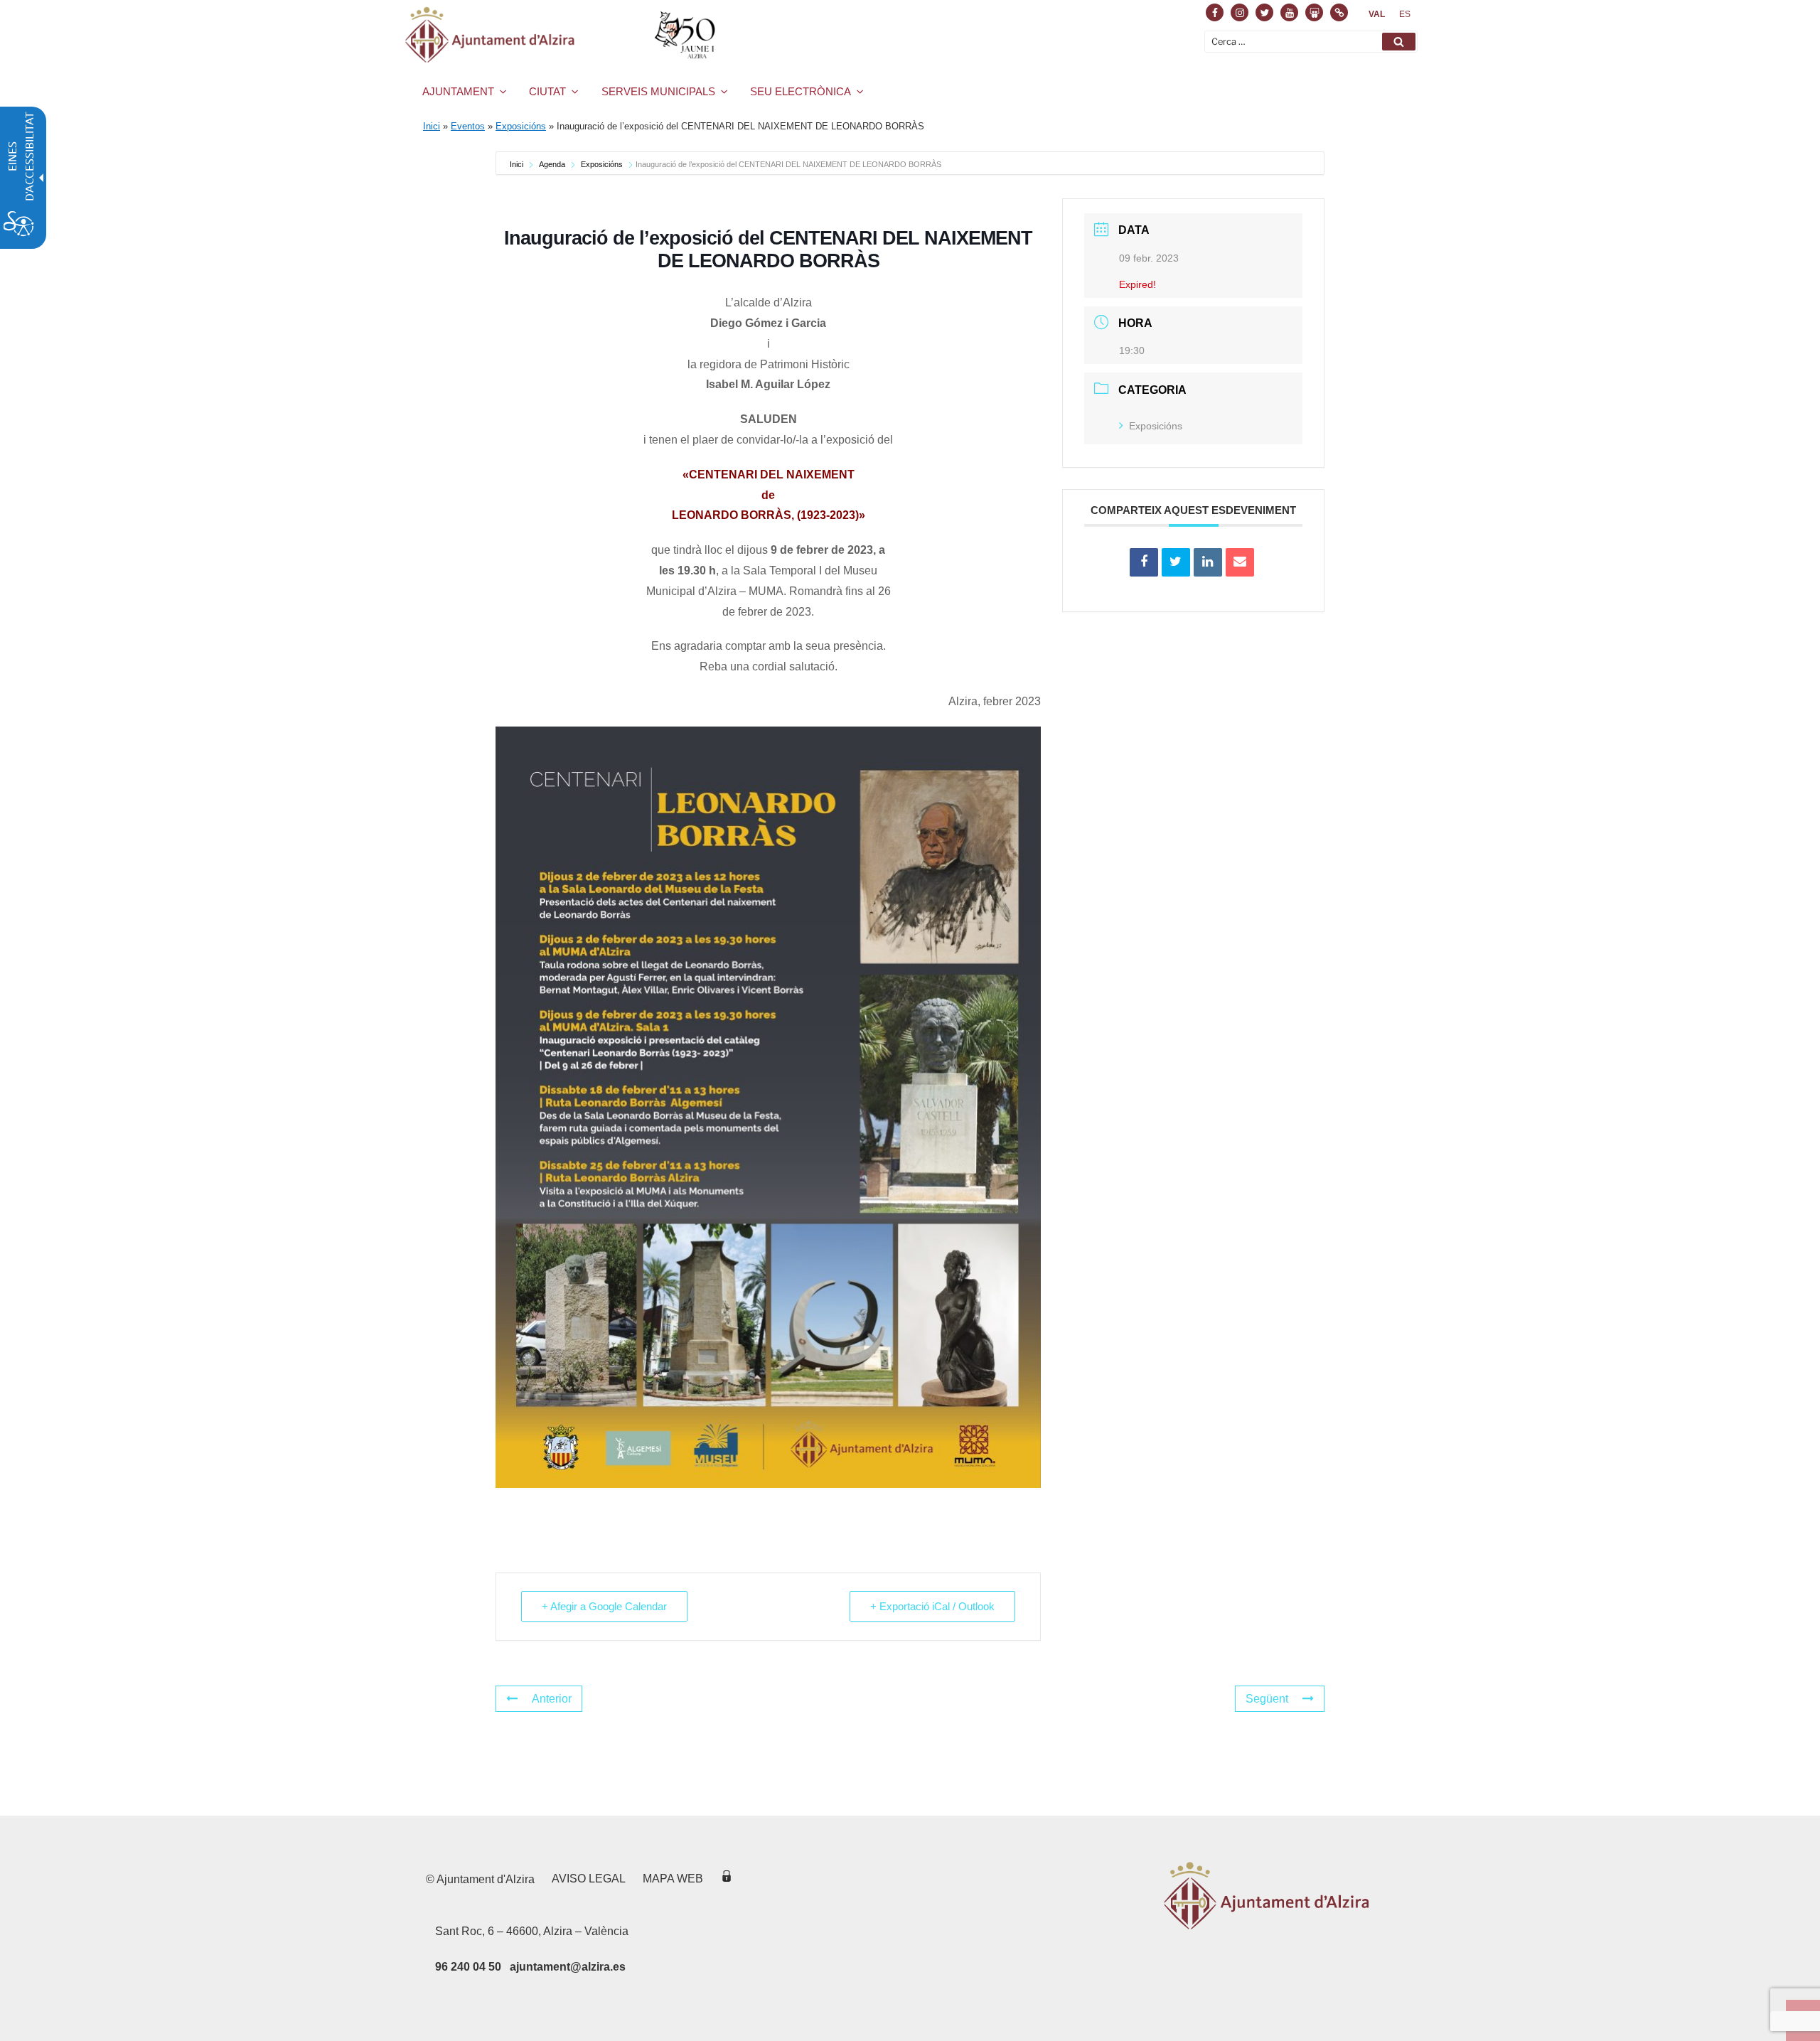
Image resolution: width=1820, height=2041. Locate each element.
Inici (432, 126)
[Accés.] (727, 1879)
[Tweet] (1176, 562)
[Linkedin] (1208, 562)
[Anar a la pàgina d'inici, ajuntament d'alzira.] (563, 35)
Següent (1267, 1699)
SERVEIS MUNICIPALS (658, 91)
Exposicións (521, 126)
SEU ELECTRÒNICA (801, 91)
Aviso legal (589, 1879)
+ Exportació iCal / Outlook (932, 1606)
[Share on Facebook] (1144, 562)
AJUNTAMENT (458, 91)
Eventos (468, 126)
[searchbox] (1311, 42)
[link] (1377, 14)
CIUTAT (547, 91)
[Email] (1240, 562)
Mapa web (673, 1879)
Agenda (552, 164)
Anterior (552, 1699)
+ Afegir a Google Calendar (604, 1606)
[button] (1399, 42)
